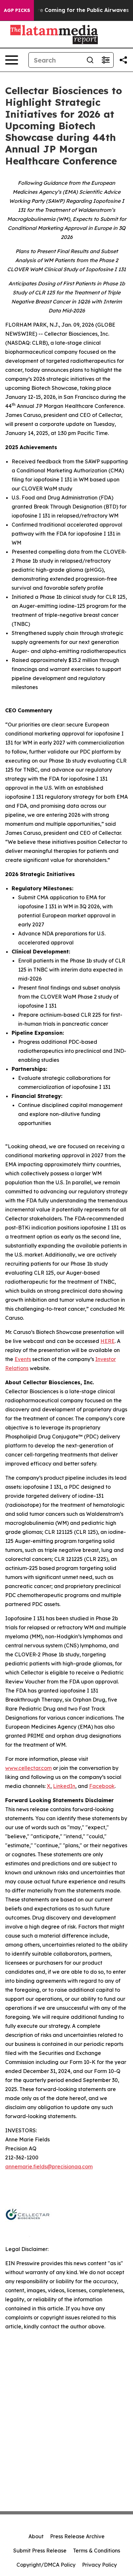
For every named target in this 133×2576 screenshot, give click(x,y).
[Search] (90, 60)
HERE (107, 1341)
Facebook (102, 1786)
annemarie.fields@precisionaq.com (49, 2166)
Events (23, 1359)
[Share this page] (123, 60)
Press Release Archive (77, 2536)
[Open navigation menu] (12, 60)
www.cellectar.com (28, 1768)
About (36, 2536)
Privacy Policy (99, 2565)
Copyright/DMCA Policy (46, 2565)
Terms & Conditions (97, 2551)
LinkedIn (64, 1786)
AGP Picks (17, 10)
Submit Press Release (40, 2551)
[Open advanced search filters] (106, 60)
